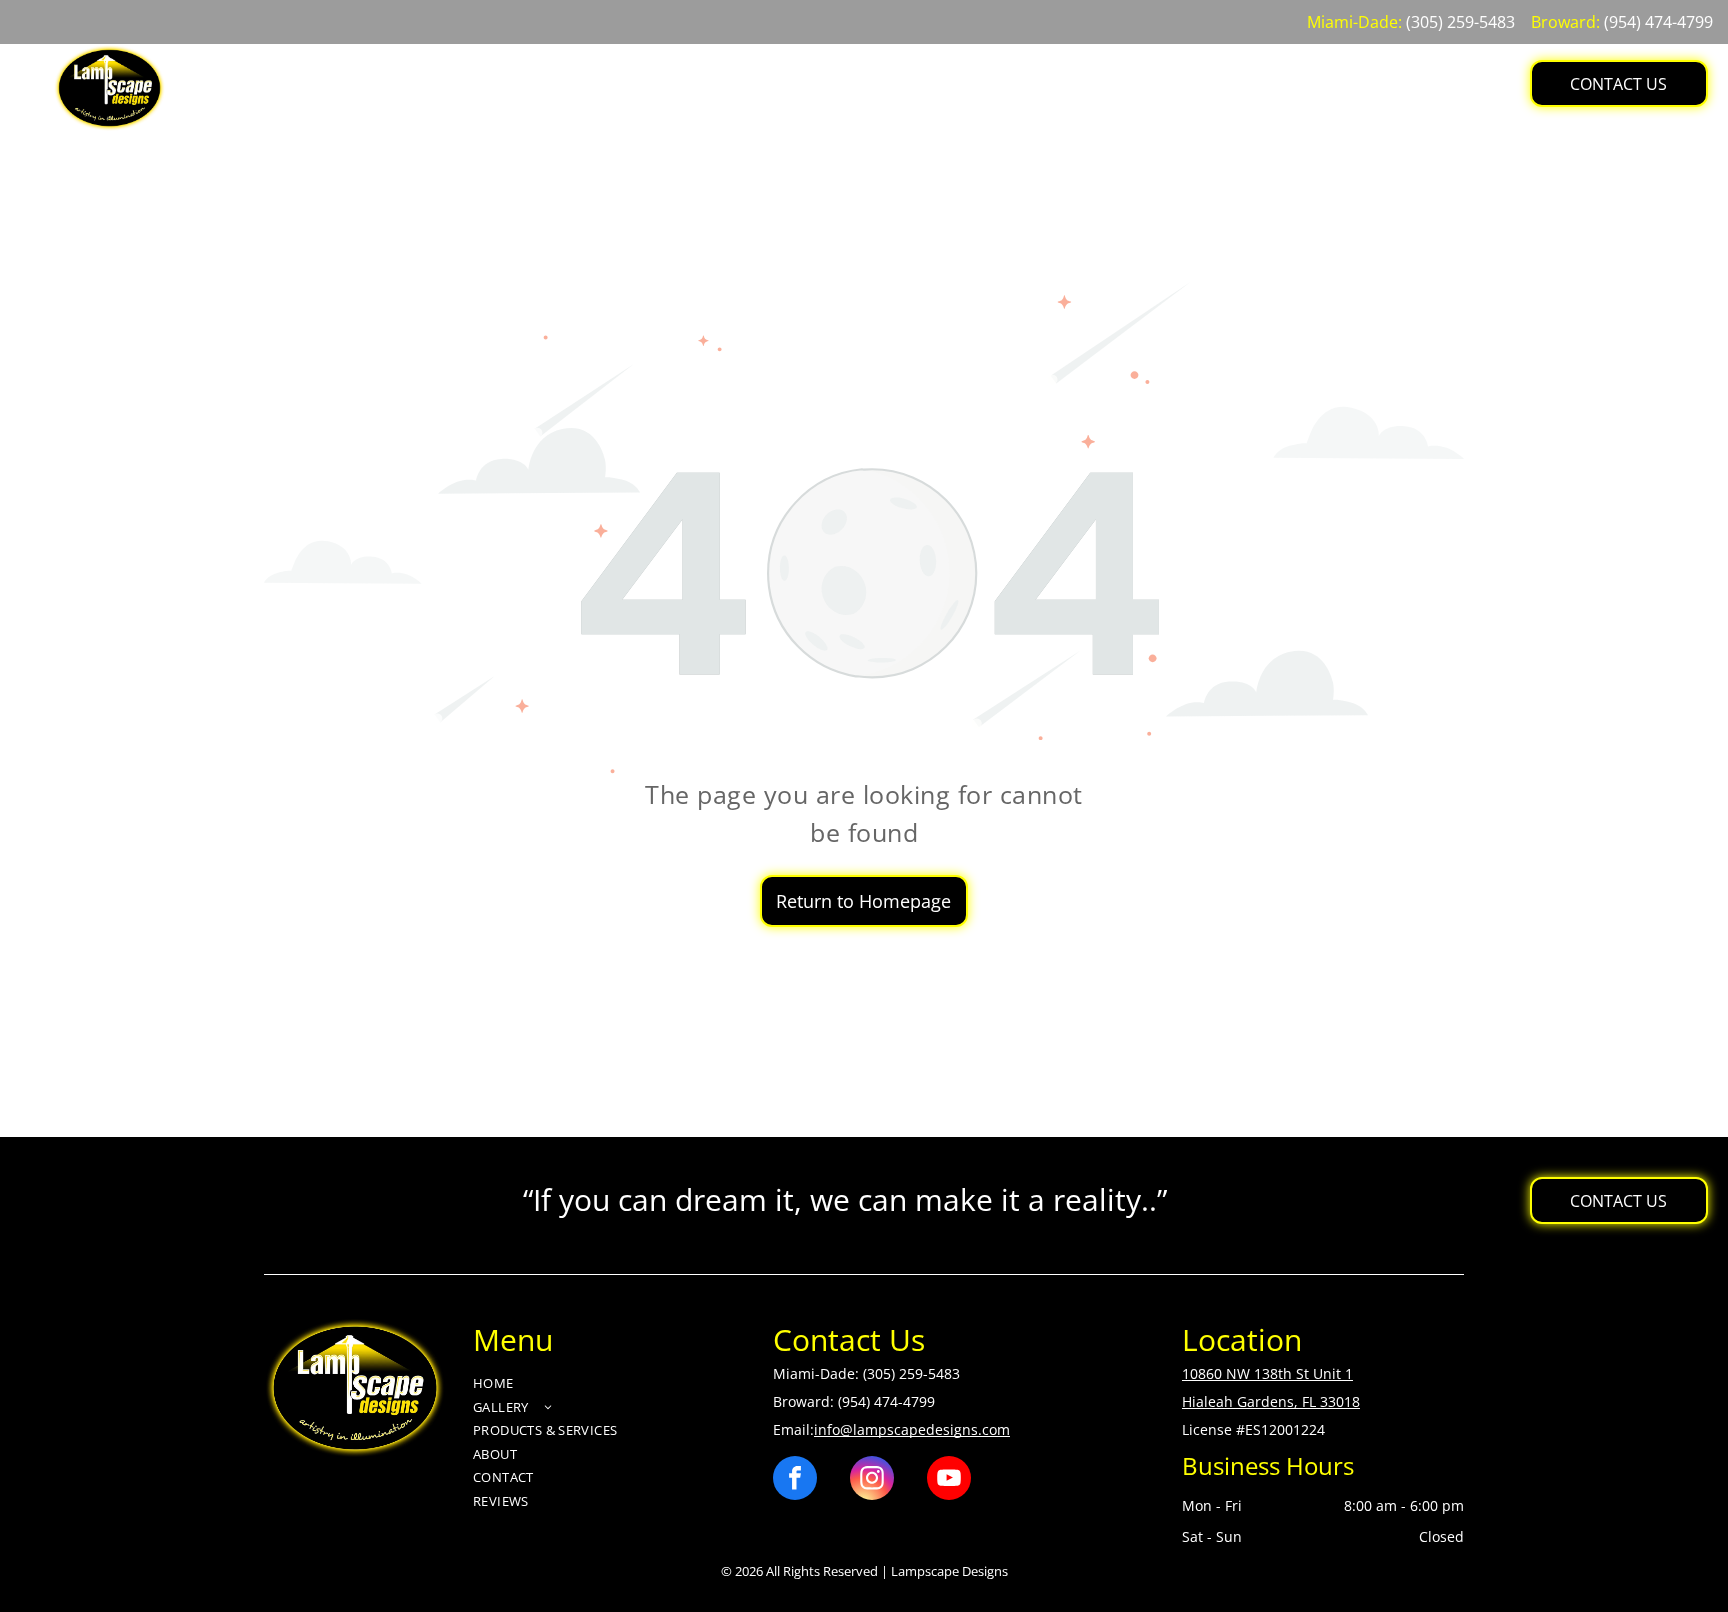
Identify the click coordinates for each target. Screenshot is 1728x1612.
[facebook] (795, 1480)
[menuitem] (586, 69)
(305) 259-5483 (1460, 22)
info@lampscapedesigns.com (912, 1429)
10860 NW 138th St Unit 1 (1267, 1373)
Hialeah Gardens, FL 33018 (1271, 1401)
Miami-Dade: (1354, 22)
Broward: (1565, 22)
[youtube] (949, 1480)
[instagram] (872, 1480)
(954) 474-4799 (1658, 22)
